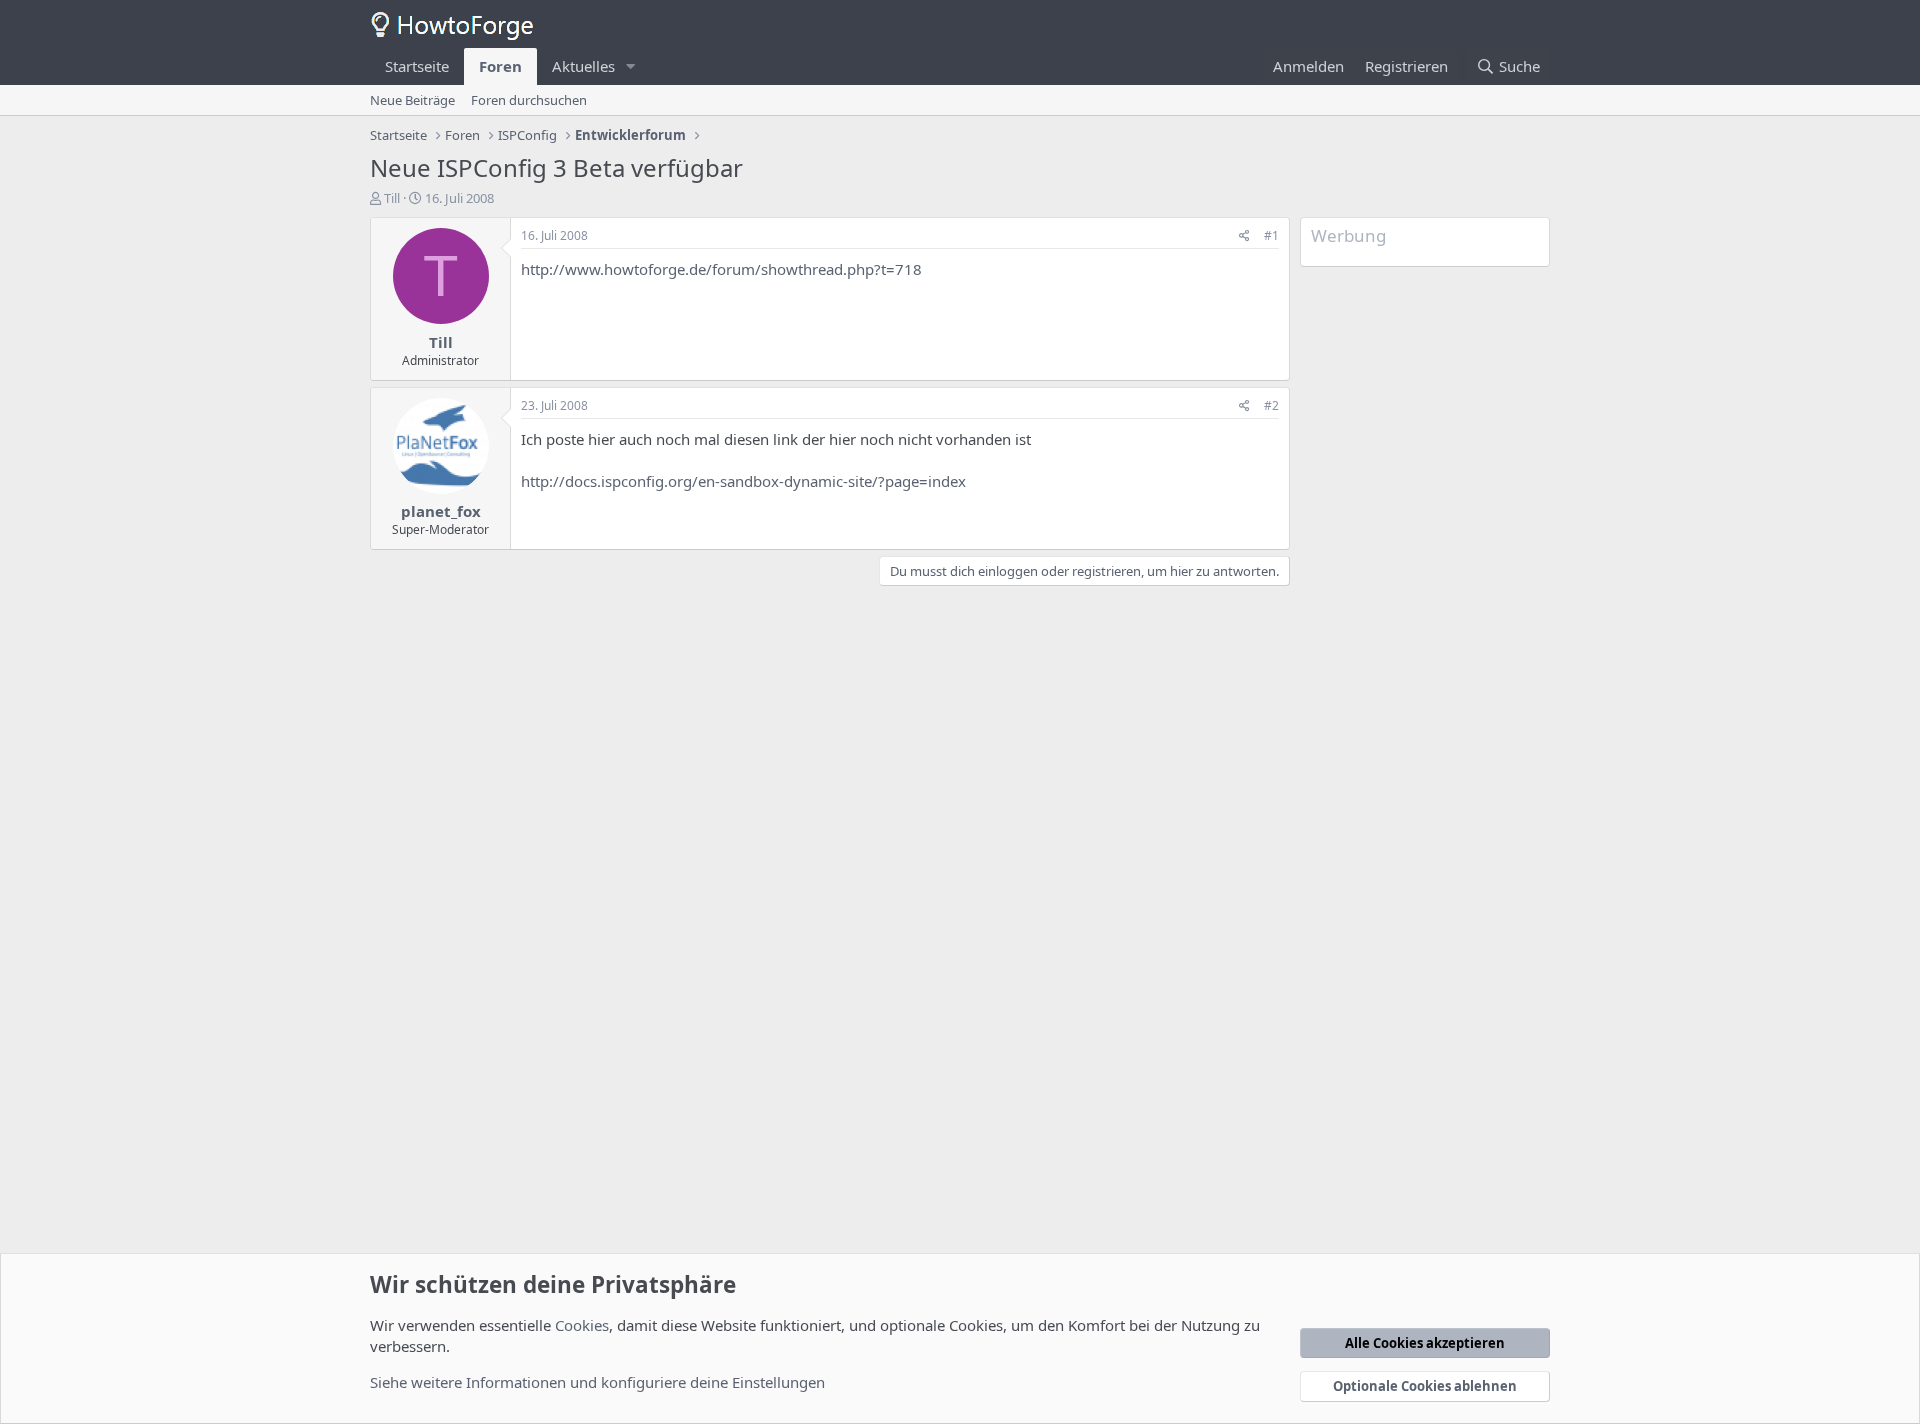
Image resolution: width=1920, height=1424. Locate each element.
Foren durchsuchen (529, 100)
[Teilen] (1244, 236)
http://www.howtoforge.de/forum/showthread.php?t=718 (721, 269)
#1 (1271, 235)
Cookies (582, 1325)
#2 (1271, 405)
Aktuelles (583, 66)
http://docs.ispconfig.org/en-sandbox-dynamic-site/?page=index (743, 481)
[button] (631, 66)
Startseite (417, 66)
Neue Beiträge (412, 100)
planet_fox (441, 511)
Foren (500, 66)
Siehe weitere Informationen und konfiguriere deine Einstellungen (597, 1382)
